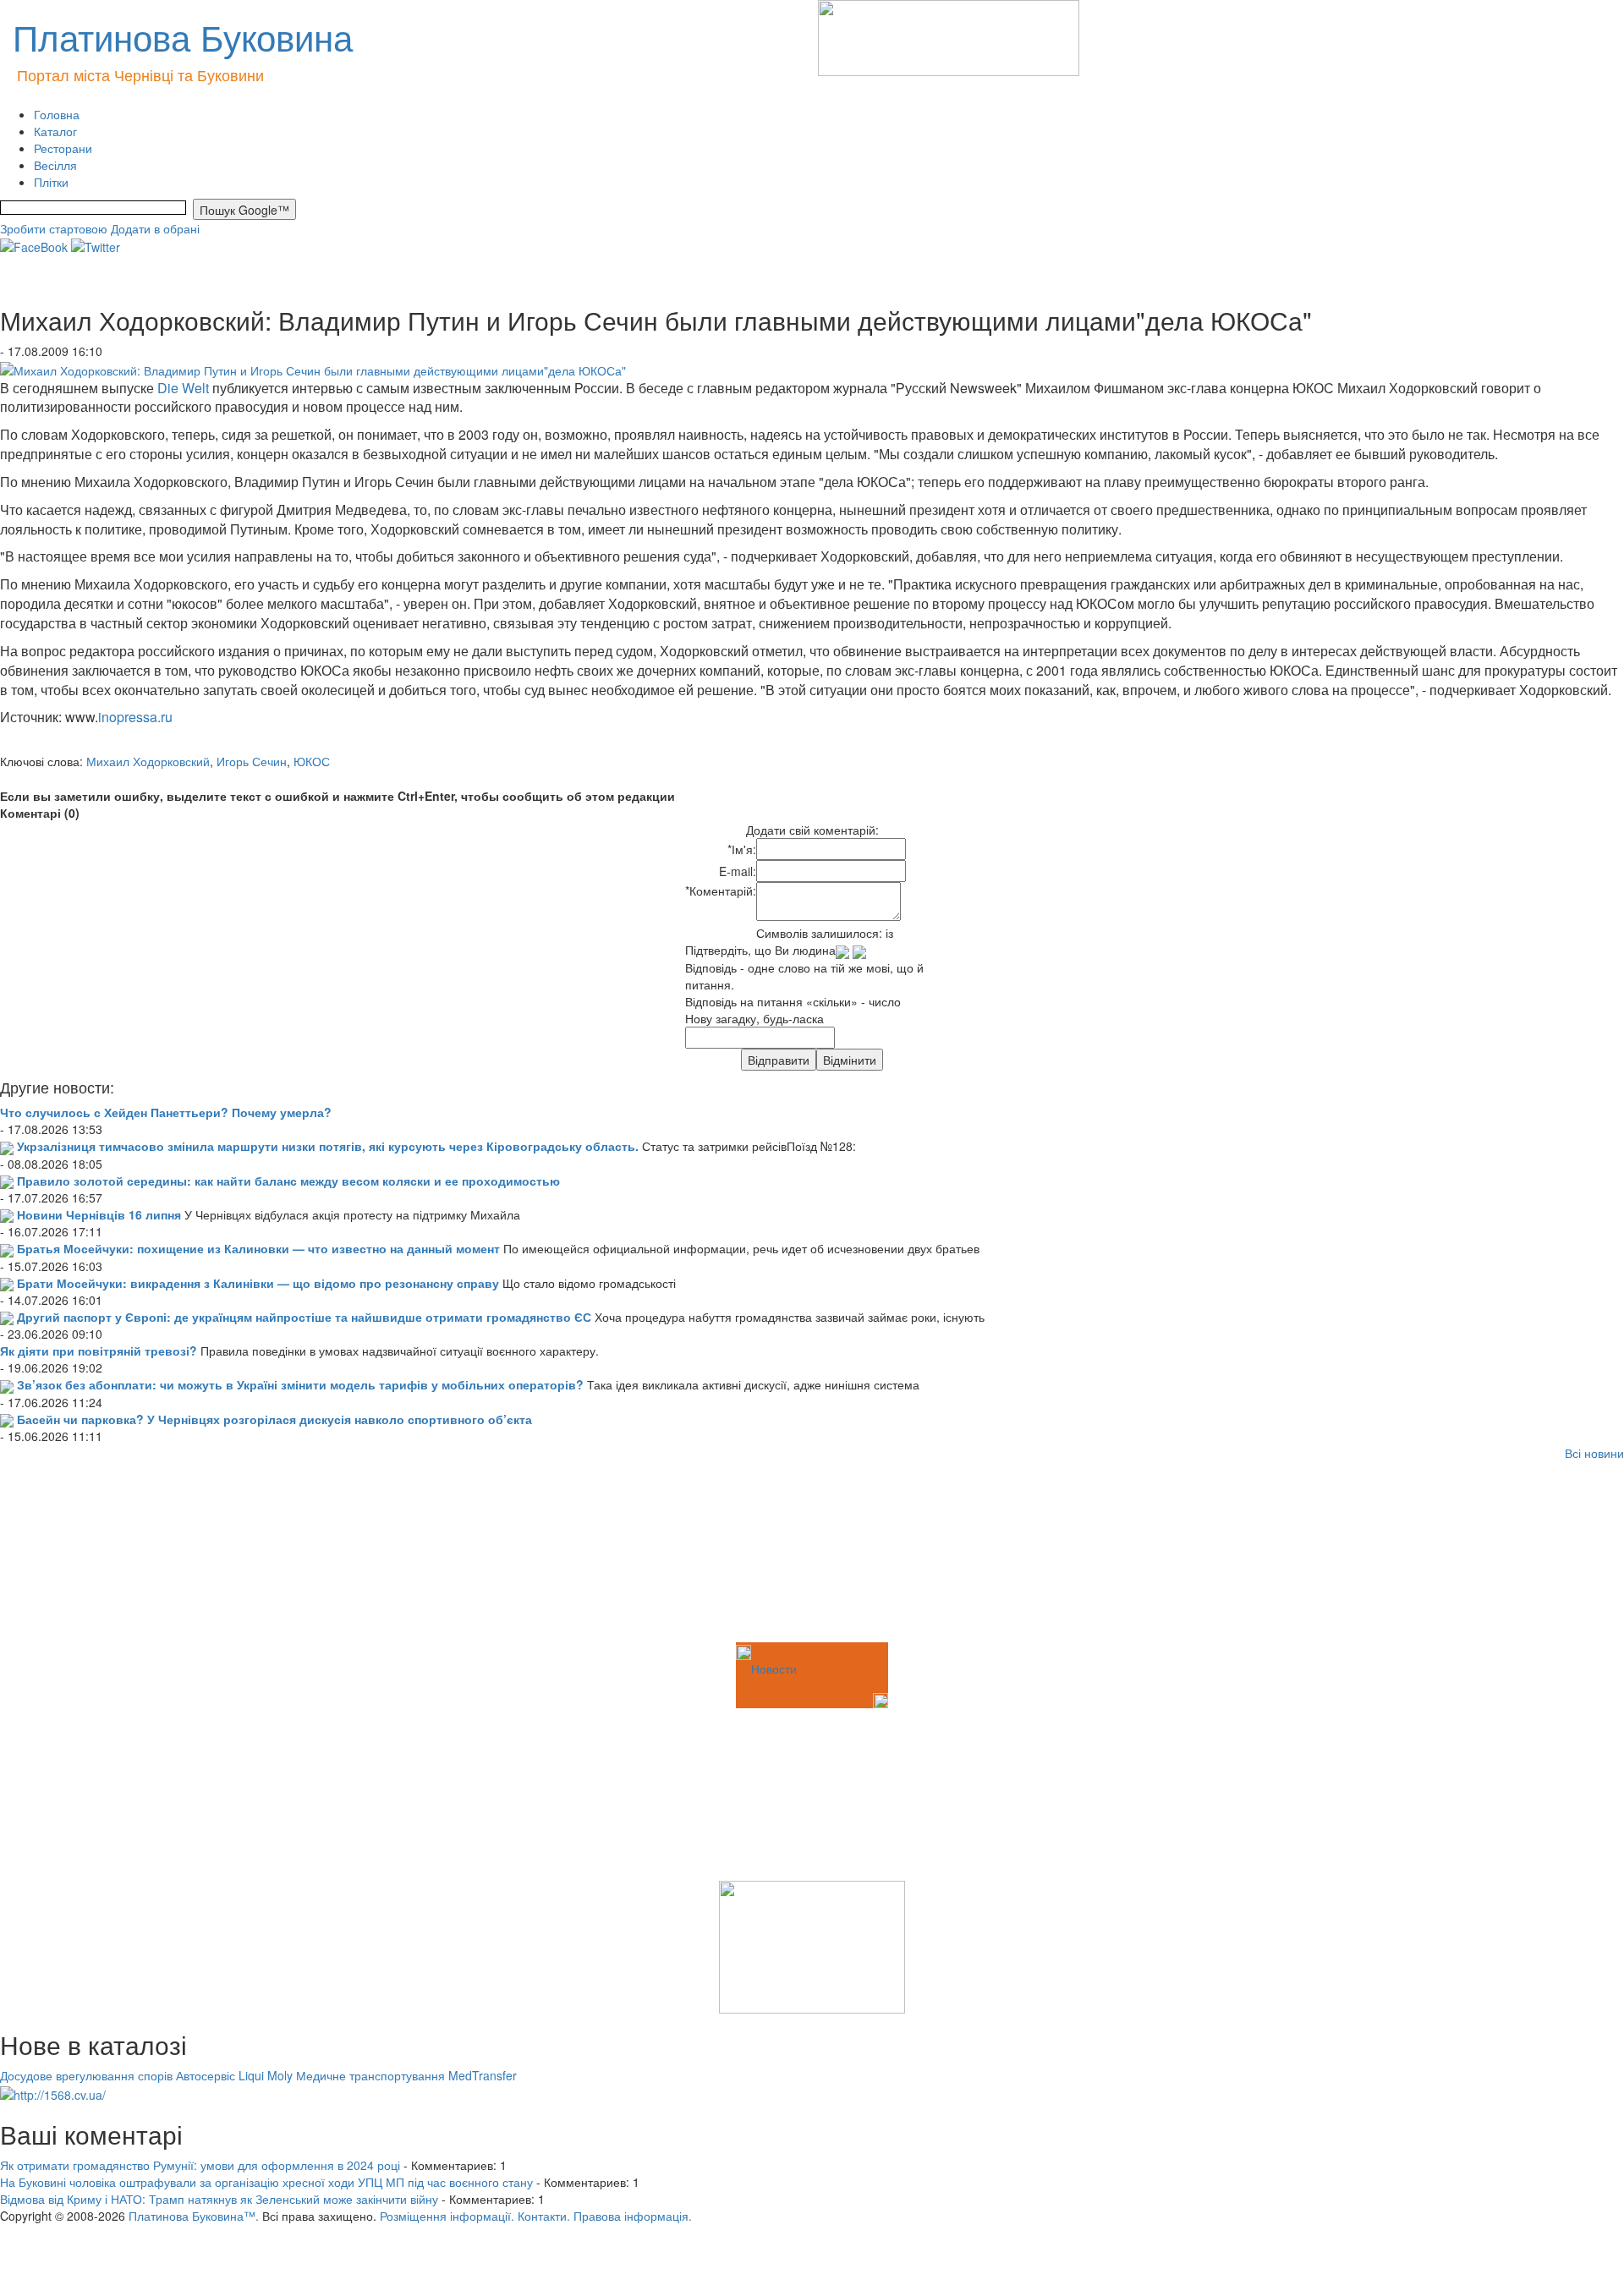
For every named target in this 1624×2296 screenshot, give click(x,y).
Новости (774, 1669)
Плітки (51, 182)
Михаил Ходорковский (148, 761)
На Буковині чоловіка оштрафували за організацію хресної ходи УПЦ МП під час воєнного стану (266, 2182)
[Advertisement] (85, 1554)
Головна (57, 114)
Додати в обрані (155, 228)
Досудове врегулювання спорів (86, 2075)
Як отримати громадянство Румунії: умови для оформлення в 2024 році (200, 2165)
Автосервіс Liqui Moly (234, 2075)
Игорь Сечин (252, 761)
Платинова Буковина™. (194, 2216)
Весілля (55, 165)
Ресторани (63, 148)
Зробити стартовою (54, 228)
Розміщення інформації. (447, 2216)
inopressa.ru (135, 717)
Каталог (55, 131)
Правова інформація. (633, 2216)
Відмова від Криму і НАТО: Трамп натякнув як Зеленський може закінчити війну (219, 2199)
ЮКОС (312, 761)
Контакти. (544, 2216)
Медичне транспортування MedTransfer (406, 2075)
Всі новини (1594, 1453)
